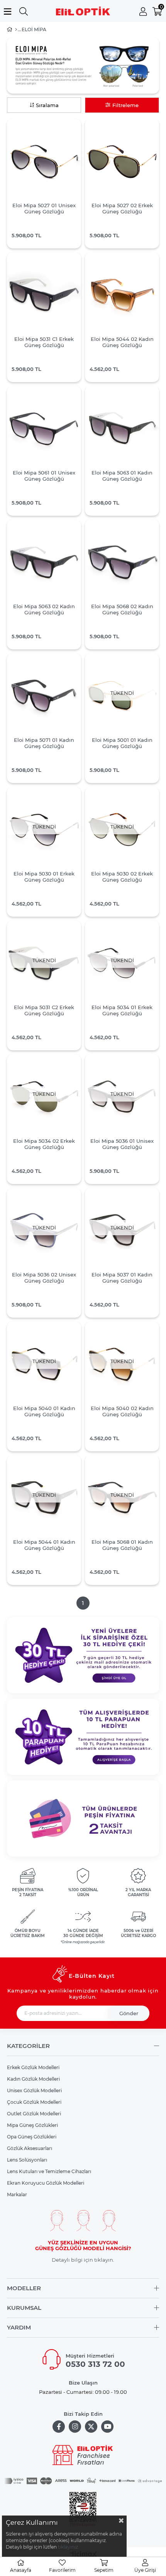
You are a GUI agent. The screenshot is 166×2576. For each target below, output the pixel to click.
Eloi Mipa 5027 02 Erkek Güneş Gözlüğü (122, 208)
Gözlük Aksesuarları (30, 2148)
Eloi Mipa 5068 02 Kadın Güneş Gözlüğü (122, 609)
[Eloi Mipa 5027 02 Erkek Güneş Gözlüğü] (122, 161)
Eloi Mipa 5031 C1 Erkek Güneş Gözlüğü (44, 342)
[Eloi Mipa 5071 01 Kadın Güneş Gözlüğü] (44, 696)
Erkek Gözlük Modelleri (33, 2067)
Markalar (17, 2194)
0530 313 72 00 (95, 2364)
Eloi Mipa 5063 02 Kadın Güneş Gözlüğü (44, 609)
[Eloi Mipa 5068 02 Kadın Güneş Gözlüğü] (122, 562)
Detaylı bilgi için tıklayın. (83, 2260)
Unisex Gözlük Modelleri (34, 2090)
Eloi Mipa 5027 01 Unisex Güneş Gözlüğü (44, 208)
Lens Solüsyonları (27, 2160)
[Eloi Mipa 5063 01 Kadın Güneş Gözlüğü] (122, 429)
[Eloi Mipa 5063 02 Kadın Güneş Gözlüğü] (44, 562)
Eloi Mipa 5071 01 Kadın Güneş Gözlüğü (44, 743)
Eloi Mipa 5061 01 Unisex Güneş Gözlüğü (44, 476)
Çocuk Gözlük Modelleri (34, 2102)
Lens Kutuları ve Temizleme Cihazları (49, 2171)
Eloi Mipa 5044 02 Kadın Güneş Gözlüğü (122, 342)
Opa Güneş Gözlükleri (32, 2137)
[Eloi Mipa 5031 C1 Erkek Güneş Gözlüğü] (44, 295)
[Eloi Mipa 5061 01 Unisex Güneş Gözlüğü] (44, 429)
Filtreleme (125, 105)
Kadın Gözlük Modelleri (33, 2079)
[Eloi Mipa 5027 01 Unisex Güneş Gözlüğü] (44, 161)
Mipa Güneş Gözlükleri (32, 2125)
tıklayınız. (69, 2547)
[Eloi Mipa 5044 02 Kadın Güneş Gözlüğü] (122, 295)
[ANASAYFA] (16, 30)
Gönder (129, 2013)
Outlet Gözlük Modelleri (34, 2114)
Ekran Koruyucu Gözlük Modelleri (46, 2183)
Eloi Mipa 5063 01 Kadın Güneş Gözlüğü (122, 476)
